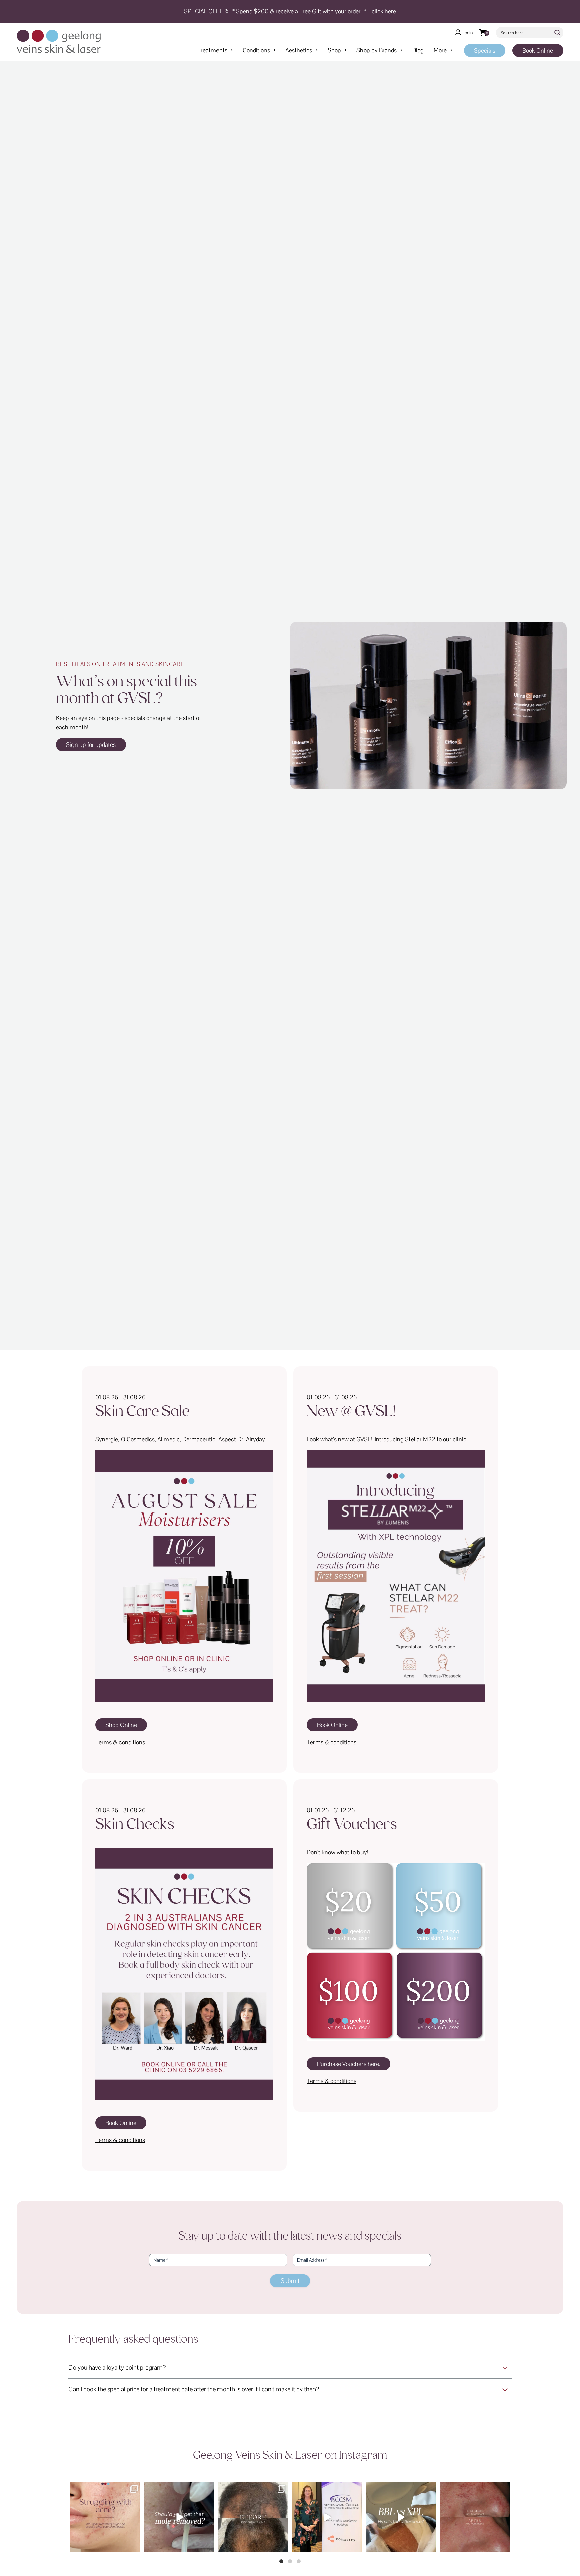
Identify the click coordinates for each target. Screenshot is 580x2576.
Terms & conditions (120, 1742)
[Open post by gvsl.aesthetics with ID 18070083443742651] (179, 2517)
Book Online (538, 51)
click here (384, 11)
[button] (281, 2561)
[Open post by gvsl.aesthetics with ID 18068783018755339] (401, 2517)
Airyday (256, 1439)
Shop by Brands (377, 50)
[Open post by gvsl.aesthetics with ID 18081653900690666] (475, 2517)
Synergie (107, 1439)
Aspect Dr (231, 1439)
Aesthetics (299, 50)
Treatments (212, 50)
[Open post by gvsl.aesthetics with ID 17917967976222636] (105, 2517)
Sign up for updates (91, 745)
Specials (485, 51)
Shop (334, 50)
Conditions (256, 50)
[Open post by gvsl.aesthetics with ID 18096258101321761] (253, 2517)
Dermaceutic (199, 1439)
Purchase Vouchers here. (349, 2064)
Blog (418, 50)
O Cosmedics (138, 1439)
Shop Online (121, 1725)
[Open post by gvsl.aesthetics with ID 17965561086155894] (327, 2517)
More (440, 50)
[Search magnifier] (558, 33)
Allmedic (168, 1439)
